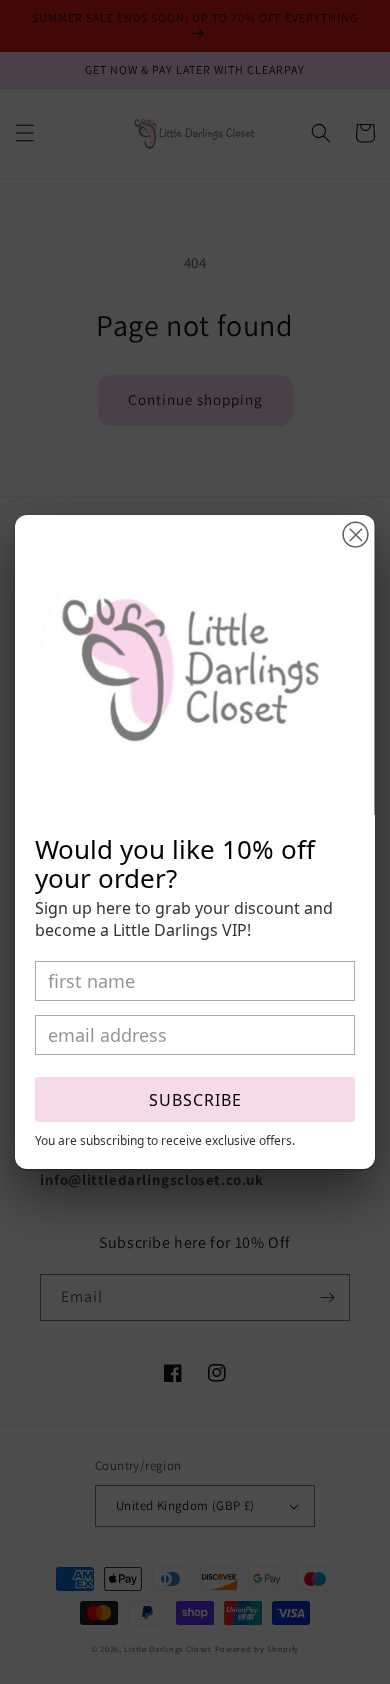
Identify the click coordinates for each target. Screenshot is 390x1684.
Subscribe (195, 1100)
